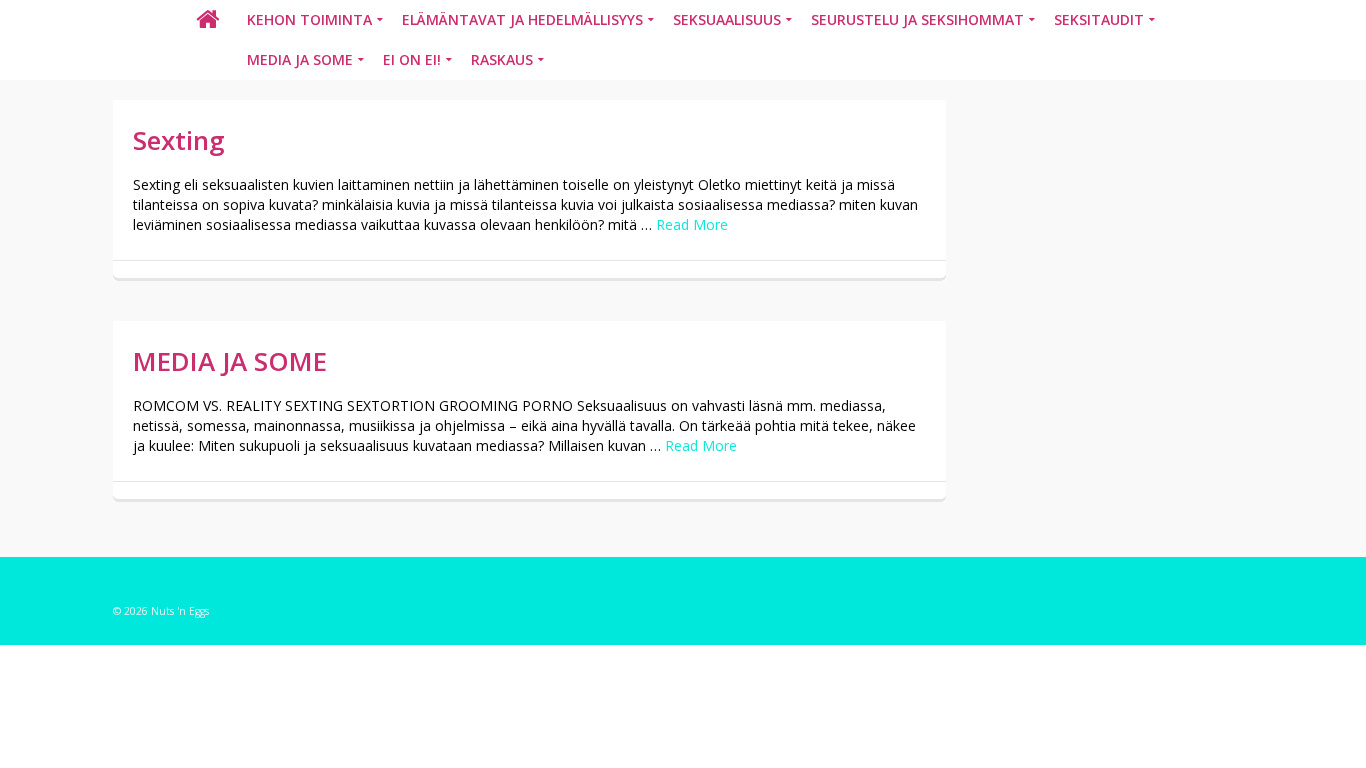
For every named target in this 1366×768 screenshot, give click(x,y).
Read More (692, 224)
